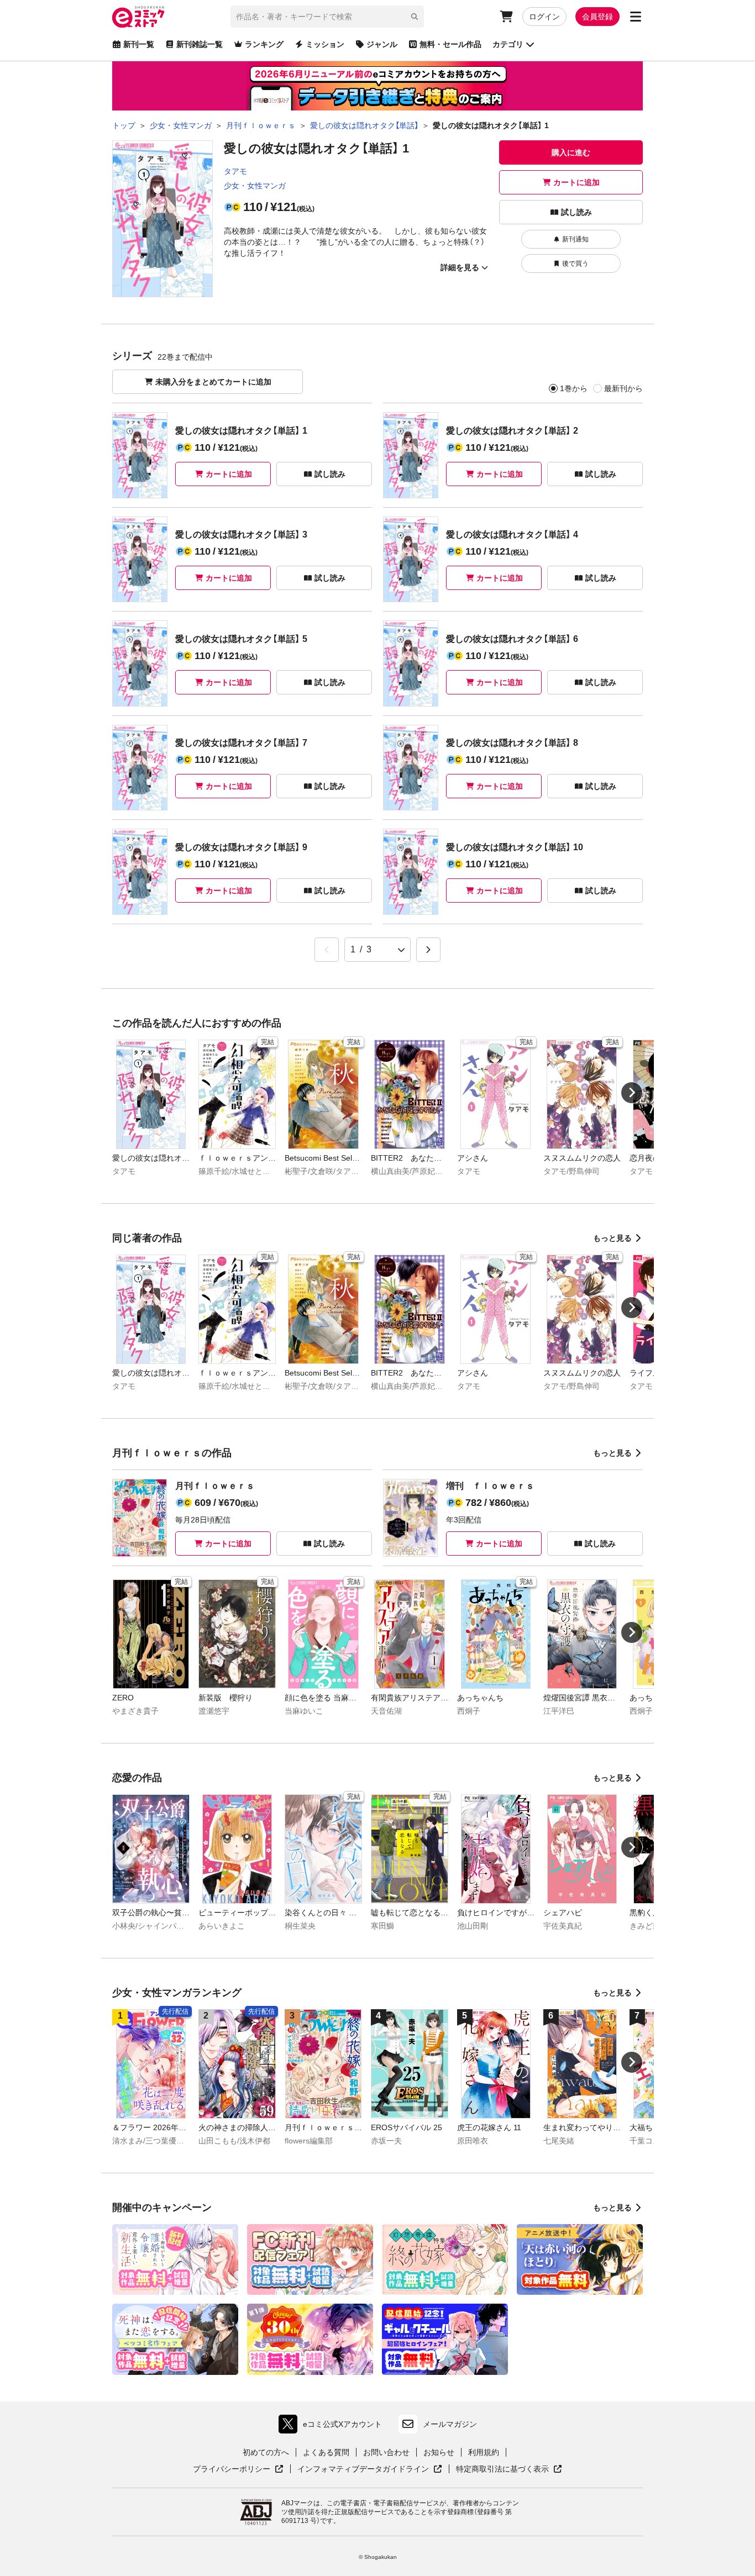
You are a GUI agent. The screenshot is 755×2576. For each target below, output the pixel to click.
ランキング (264, 44)
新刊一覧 (139, 44)
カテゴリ (508, 44)
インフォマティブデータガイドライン (363, 2469)
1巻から (574, 388)
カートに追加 (576, 182)
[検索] (415, 17)
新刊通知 (575, 239)
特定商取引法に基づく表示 (509, 2469)
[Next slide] (632, 1093)
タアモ (235, 171)
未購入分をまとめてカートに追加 (213, 382)
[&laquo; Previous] (327, 950)
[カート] (506, 17)
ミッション (325, 44)
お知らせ (439, 2452)
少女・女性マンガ (255, 186)
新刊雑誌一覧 (200, 44)
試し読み (576, 212)
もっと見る (612, 1238)
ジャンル (382, 44)
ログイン (544, 17)
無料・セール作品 (450, 44)
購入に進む (571, 152)
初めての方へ (266, 2452)
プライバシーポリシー (238, 2469)
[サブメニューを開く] (636, 17)
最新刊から (623, 388)
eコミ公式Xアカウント (333, 2427)
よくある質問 (326, 2452)
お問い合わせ (386, 2452)
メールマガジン (450, 2424)
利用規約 (484, 2452)
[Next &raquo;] (428, 950)
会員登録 (597, 17)
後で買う (575, 264)
